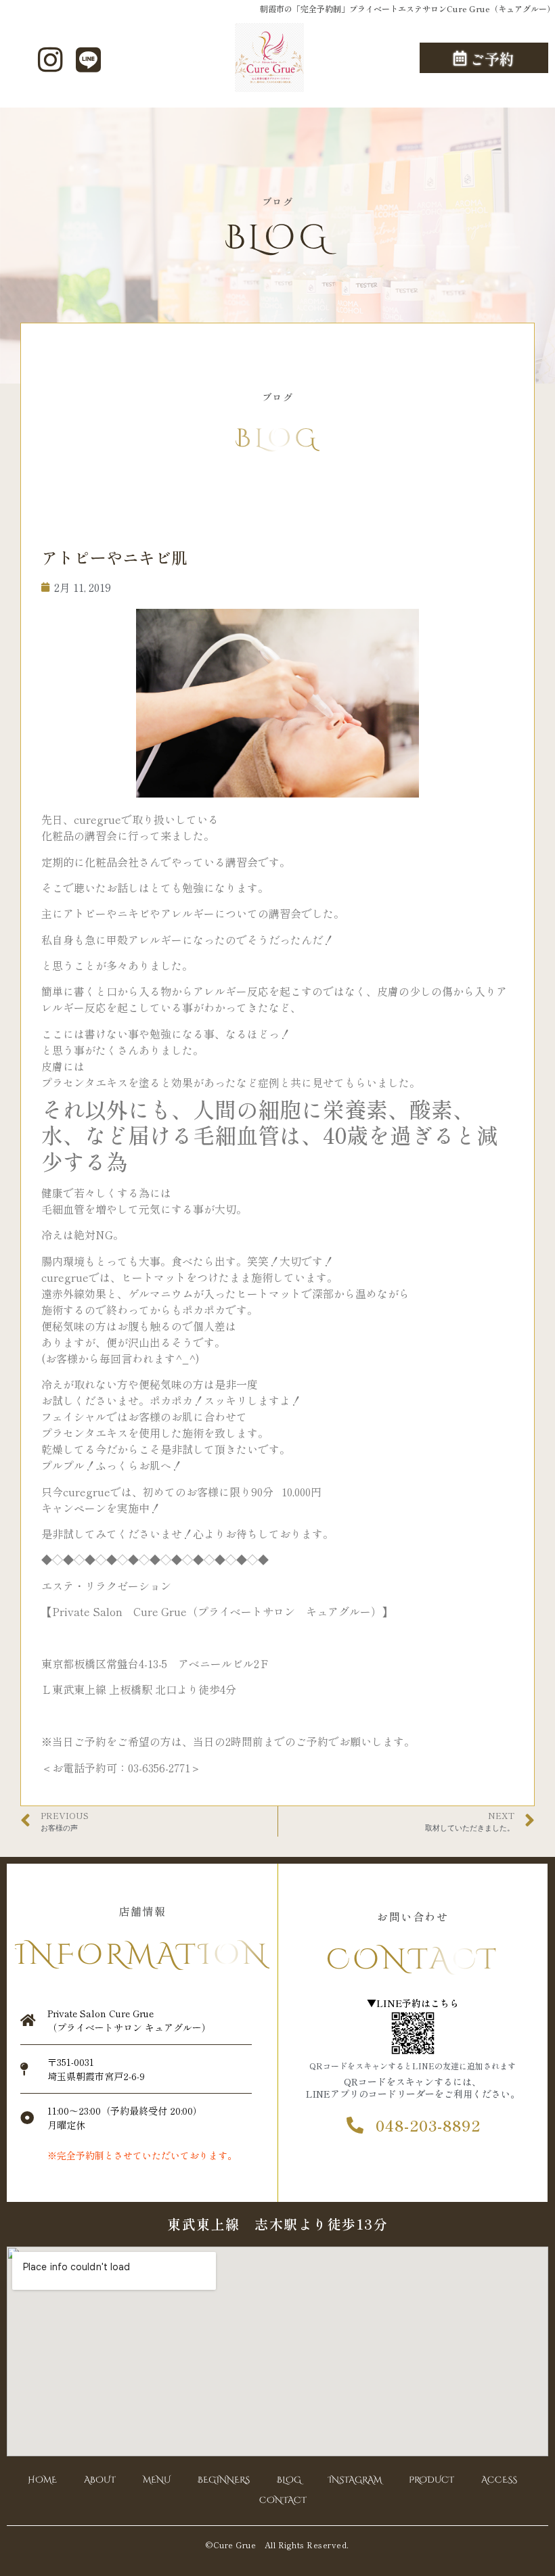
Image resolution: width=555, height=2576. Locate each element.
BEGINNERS (224, 2480)
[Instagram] (51, 60)
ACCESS (499, 2480)
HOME (42, 2480)
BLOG (289, 2480)
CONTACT (283, 2500)
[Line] (88, 60)
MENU (157, 2480)
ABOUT (100, 2480)
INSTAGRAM (355, 2480)
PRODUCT (431, 2480)
